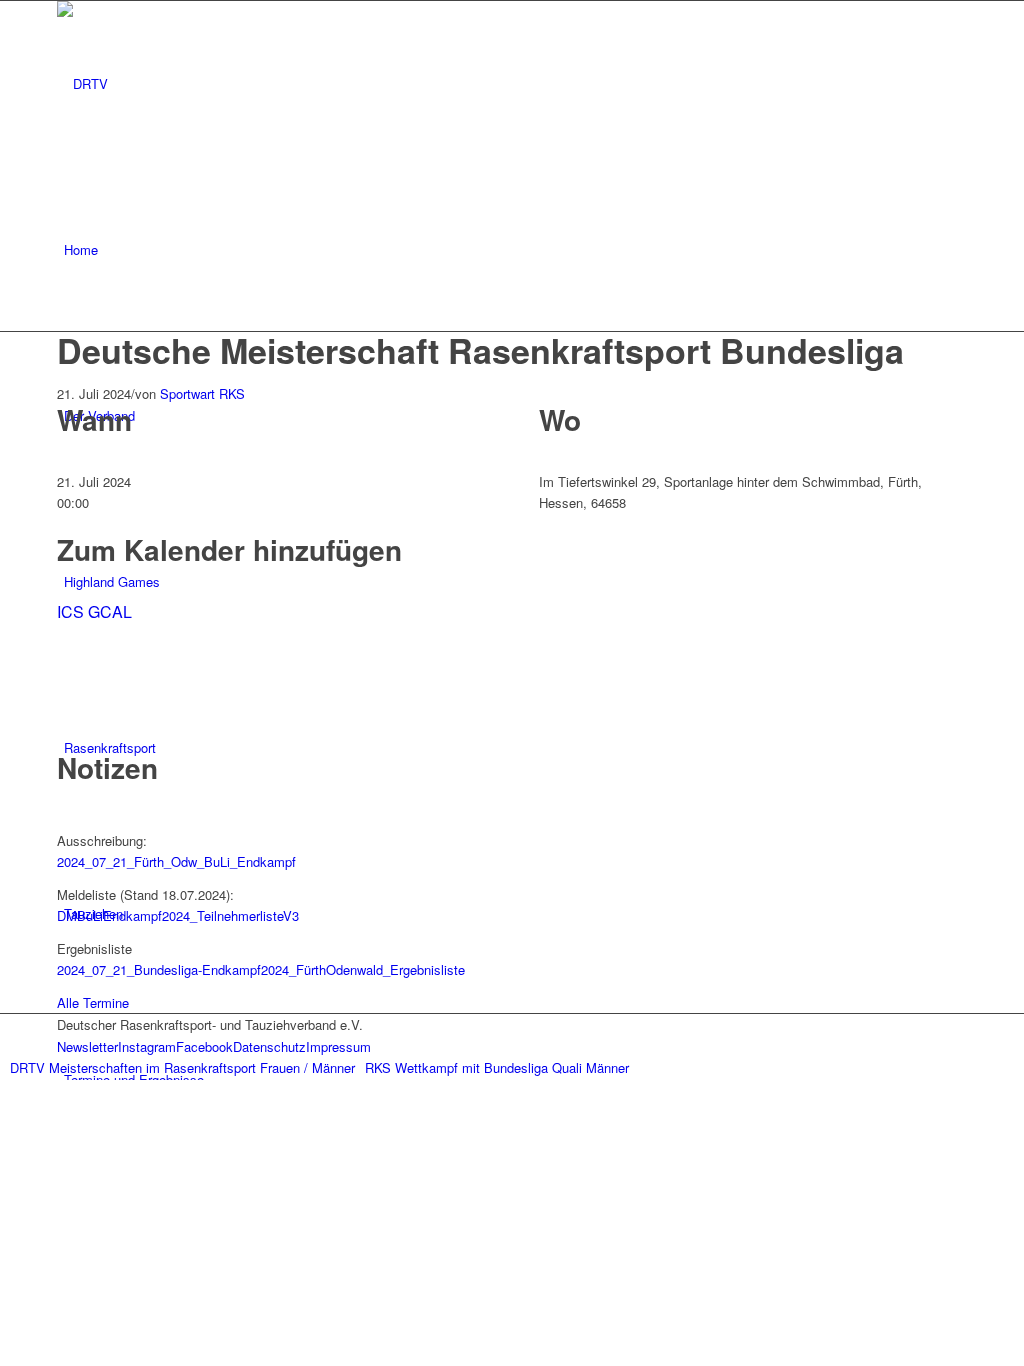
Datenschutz (269, 1046)
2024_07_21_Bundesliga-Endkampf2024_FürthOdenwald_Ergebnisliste (261, 969)
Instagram (147, 1046)
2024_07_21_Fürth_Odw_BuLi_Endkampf (176, 861)
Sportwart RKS (202, 393)
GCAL (110, 611)
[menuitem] (515, 250)
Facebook (204, 1046)
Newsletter (87, 1046)
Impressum (338, 1046)
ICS (70, 611)
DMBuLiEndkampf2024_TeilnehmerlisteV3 (178, 915)
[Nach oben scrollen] (5, 1090)
